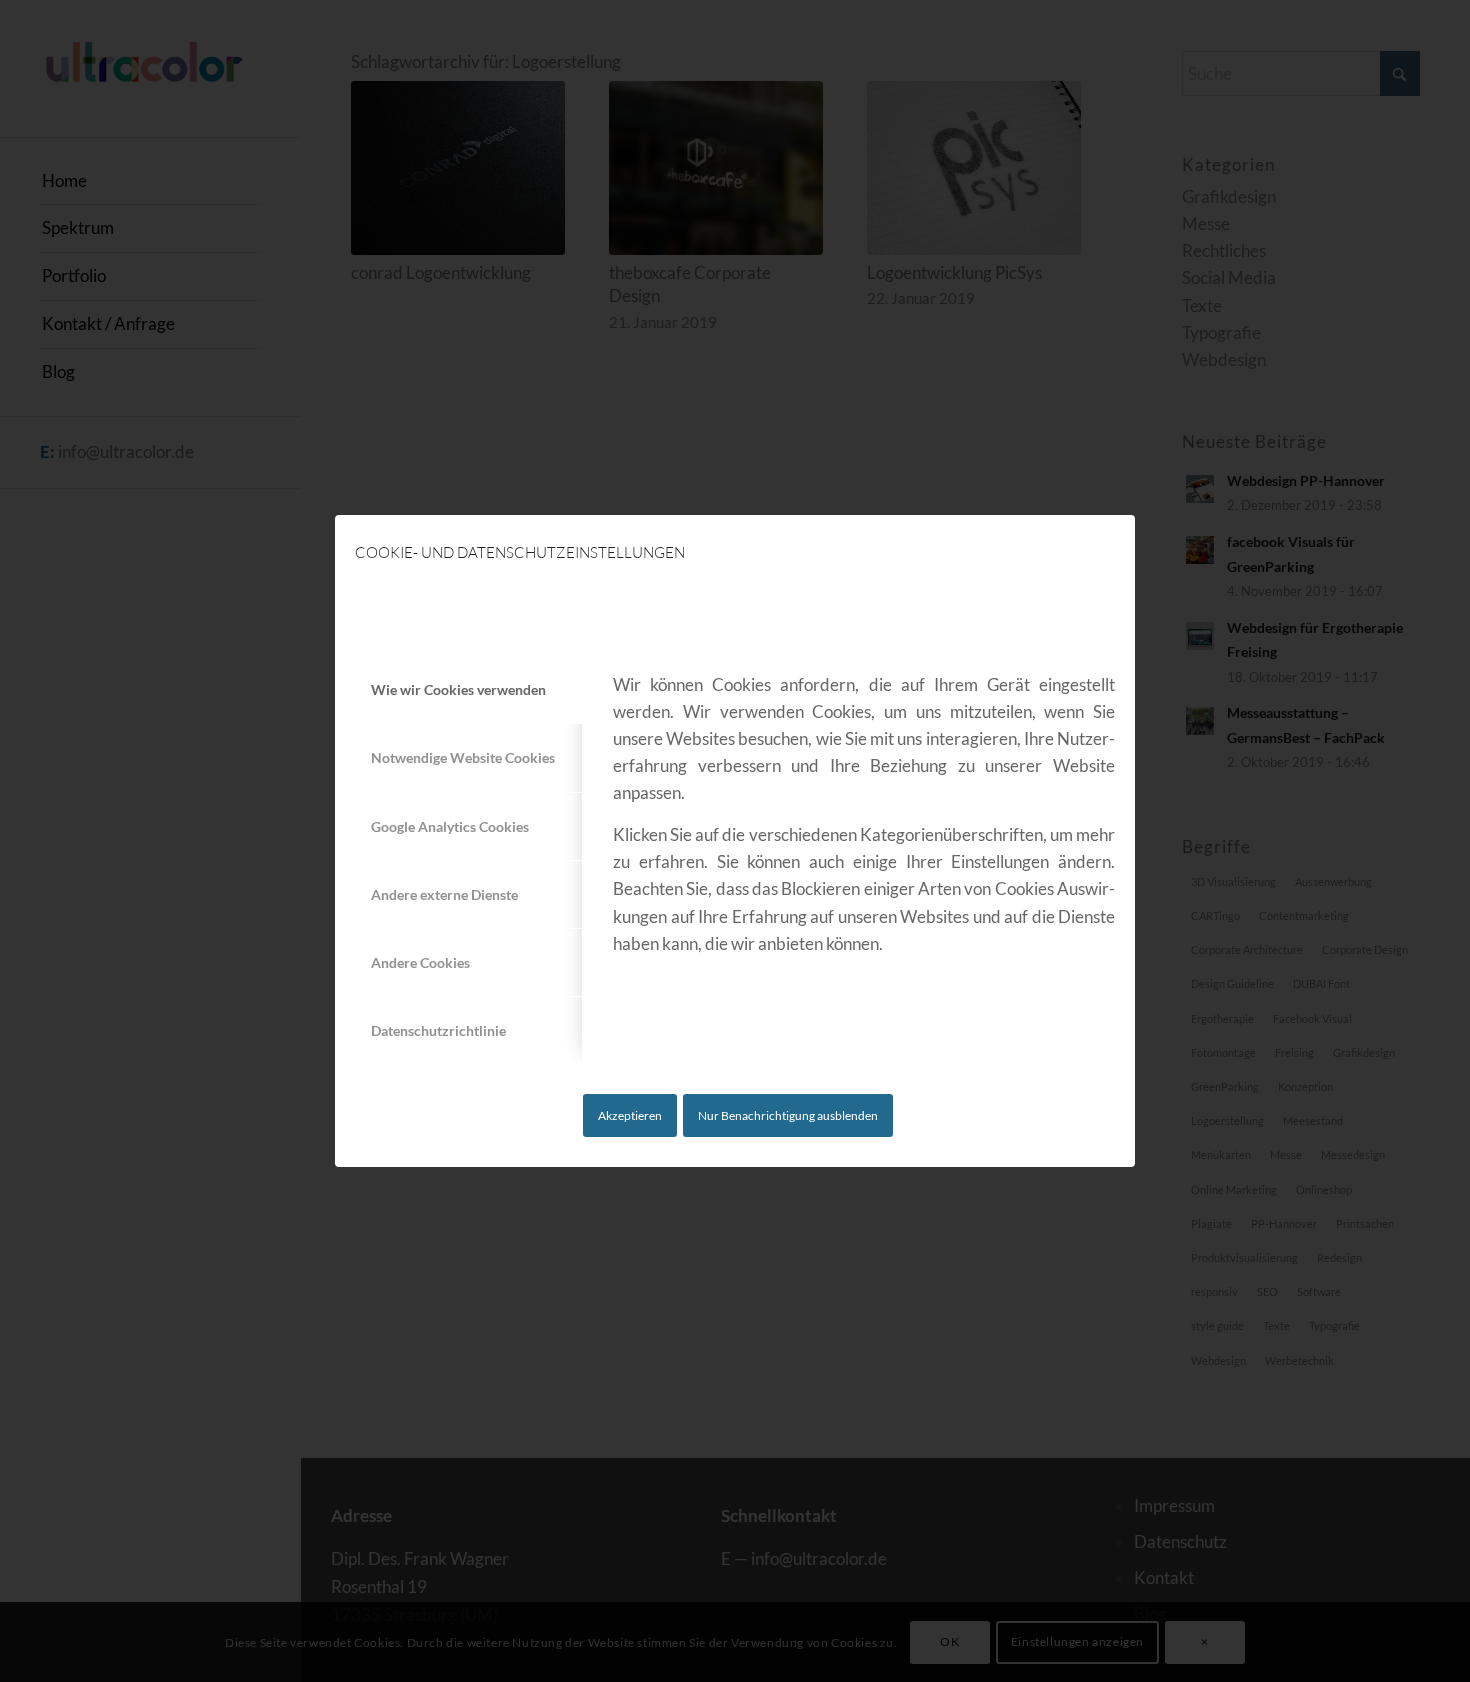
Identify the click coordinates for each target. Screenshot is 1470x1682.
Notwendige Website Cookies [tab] (463, 757)
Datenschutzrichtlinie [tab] (438, 1030)
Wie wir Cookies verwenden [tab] (458, 689)
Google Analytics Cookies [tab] (450, 826)
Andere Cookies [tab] (420, 962)
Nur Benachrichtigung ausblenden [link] (788, 1115)
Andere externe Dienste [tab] (444, 894)
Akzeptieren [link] (630, 1115)
